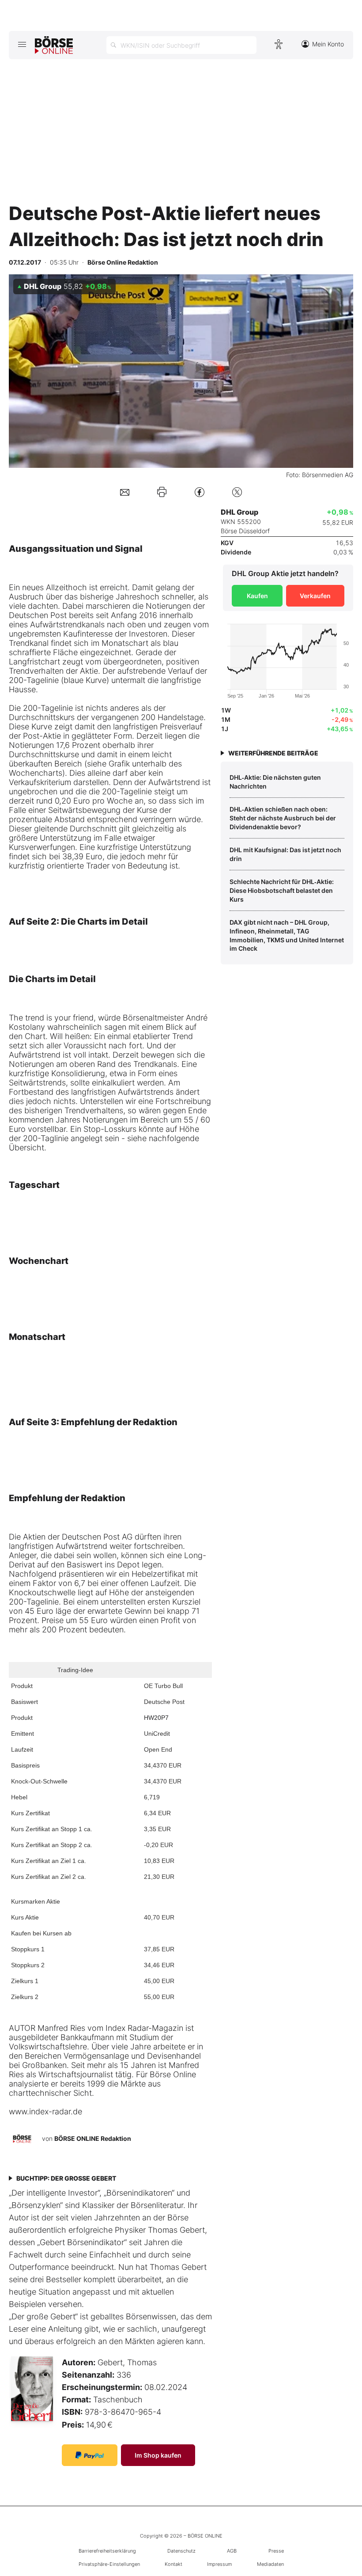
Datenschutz (181, 2551)
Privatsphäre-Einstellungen (109, 2564)
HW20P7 (156, 1718)
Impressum (219, 2564)
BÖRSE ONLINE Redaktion (93, 2138)
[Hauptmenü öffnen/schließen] (22, 44)
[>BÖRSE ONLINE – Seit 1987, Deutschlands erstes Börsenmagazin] (54, 45)
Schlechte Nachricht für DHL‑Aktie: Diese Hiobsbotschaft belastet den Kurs (282, 890)
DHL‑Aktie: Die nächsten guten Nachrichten (275, 782)
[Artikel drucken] (162, 492)
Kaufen (257, 596)
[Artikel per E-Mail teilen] (125, 492)
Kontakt (173, 2564)
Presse (276, 2551)
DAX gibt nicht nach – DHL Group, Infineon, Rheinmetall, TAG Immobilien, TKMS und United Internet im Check (287, 935)
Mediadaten (270, 2564)
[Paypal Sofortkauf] (90, 2455)
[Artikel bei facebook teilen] (200, 492)
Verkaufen (315, 596)
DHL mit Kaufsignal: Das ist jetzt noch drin (285, 854)
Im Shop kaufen (158, 2455)
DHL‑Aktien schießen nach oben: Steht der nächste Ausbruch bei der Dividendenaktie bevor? (283, 818)
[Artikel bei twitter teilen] (237, 492)
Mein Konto (328, 44)
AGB (232, 2551)
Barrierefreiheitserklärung (107, 2551)
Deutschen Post (38, 615)
